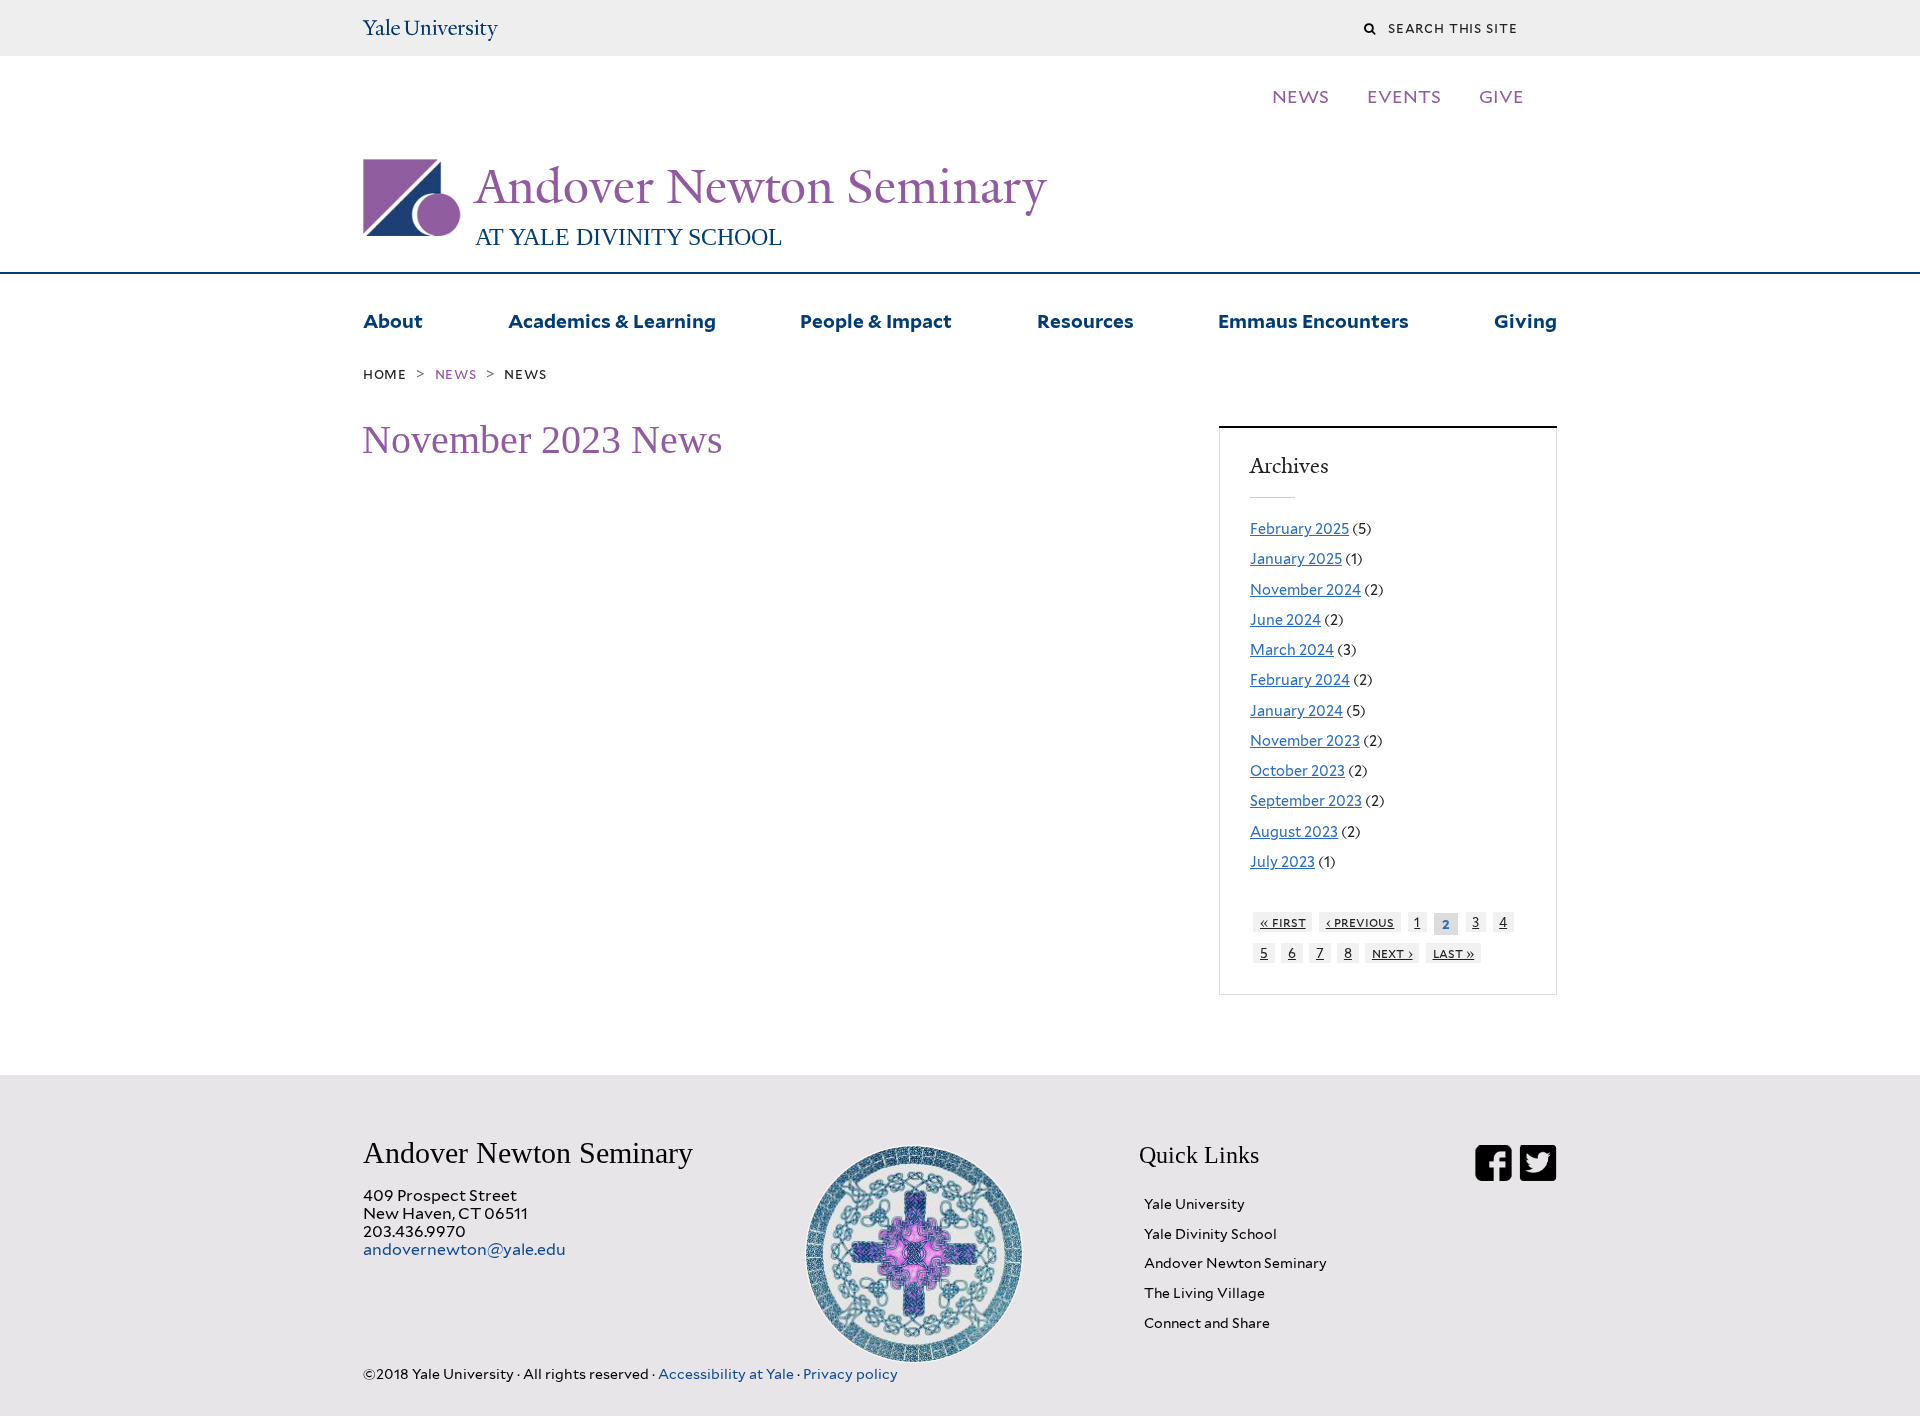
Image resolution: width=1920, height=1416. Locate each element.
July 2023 (1282, 861)
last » (1454, 953)
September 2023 (1306, 800)
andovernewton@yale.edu (464, 1249)
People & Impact (876, 319)
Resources (1085, 319)
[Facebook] (1493, 1163)
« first (1283, 922)
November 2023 (1305, 740)
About (393, 319)
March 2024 (1292, 649)
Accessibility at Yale (727, 1373)
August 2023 (1294, 831)
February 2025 (1299, 528)
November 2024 (1305, 589)
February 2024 (1300, 679)
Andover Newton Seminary (760, 187)
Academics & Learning (612, 319)
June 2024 (1285, 619)
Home (385, 374)
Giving (1525, 319)
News (525, 374)
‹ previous (1360, 922)
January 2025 (1296, 558)
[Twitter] (1538, 1163)
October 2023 (1297, 770)
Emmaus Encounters (1313, 319)
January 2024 (1296, 710)
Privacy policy (850, 1373)
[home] (413, 220)
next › (1392, 953)
